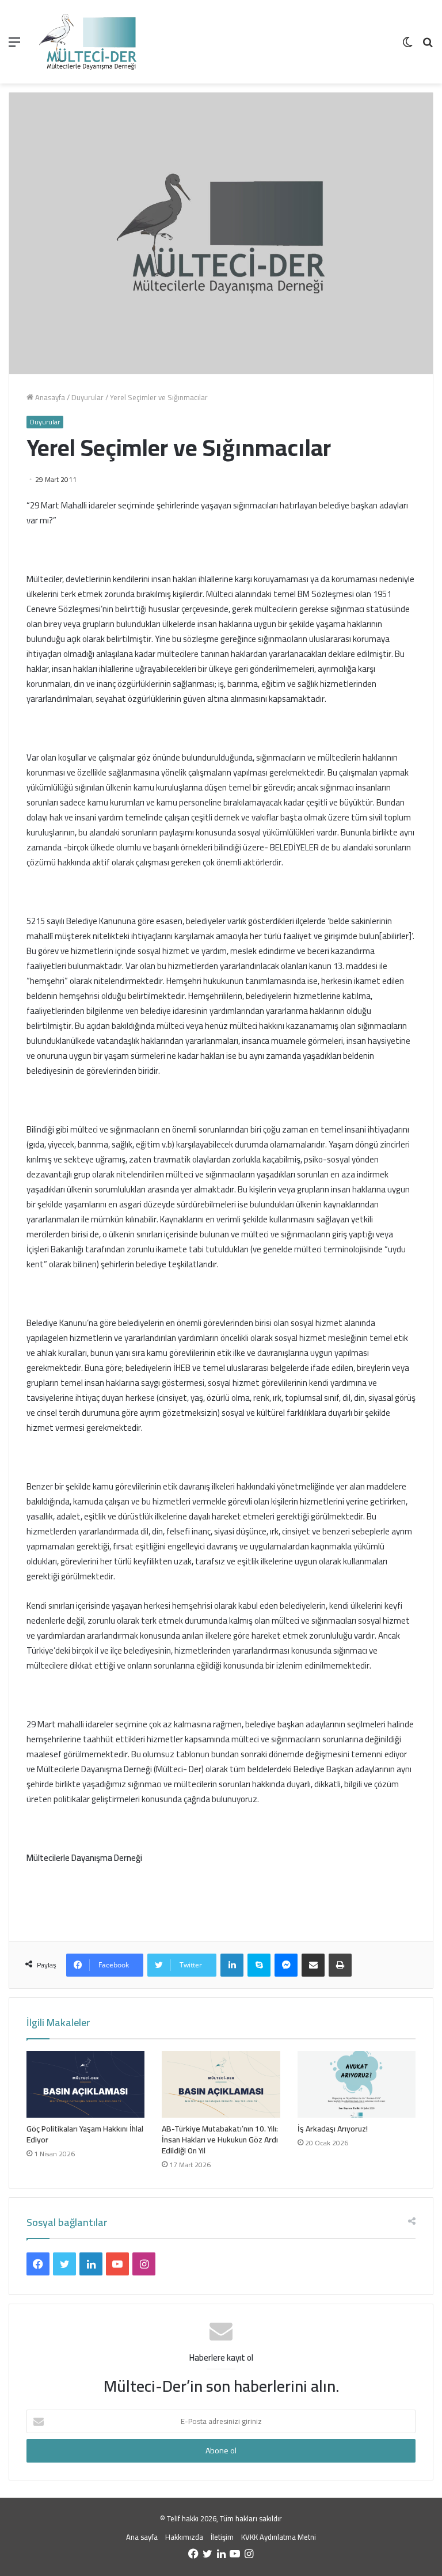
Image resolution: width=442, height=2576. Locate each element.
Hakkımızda (184, 2537)
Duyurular (87, 397)
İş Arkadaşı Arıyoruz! (333, 2129)
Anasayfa (49, 397)
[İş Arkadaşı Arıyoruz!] (357, 2084)
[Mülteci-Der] (88, 42)
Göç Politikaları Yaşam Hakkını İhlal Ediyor (85, 2134)
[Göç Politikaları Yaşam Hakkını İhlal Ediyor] (85, 2084)
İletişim (222, 2537)
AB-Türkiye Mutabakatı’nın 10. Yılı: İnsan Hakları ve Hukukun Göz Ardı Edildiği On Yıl (220, 2140)
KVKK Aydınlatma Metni (279, 2537)
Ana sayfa (142, 2537)
